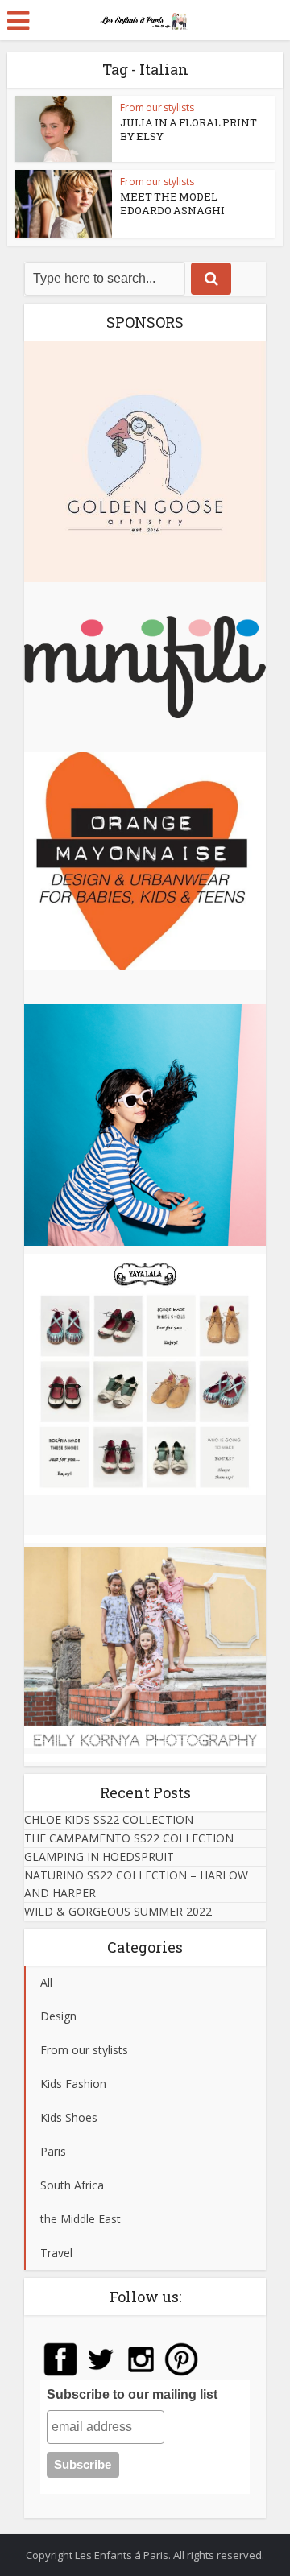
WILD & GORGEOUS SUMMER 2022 (118, 1911)
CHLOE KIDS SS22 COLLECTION (109, 1819)
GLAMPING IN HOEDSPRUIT (99, 1857)
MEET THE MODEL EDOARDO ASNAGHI (172, 203)
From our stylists (157, 108)
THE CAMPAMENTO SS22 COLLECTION (129, 1838)
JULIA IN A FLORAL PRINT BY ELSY (188, 129)
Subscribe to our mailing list (132, 2394)
